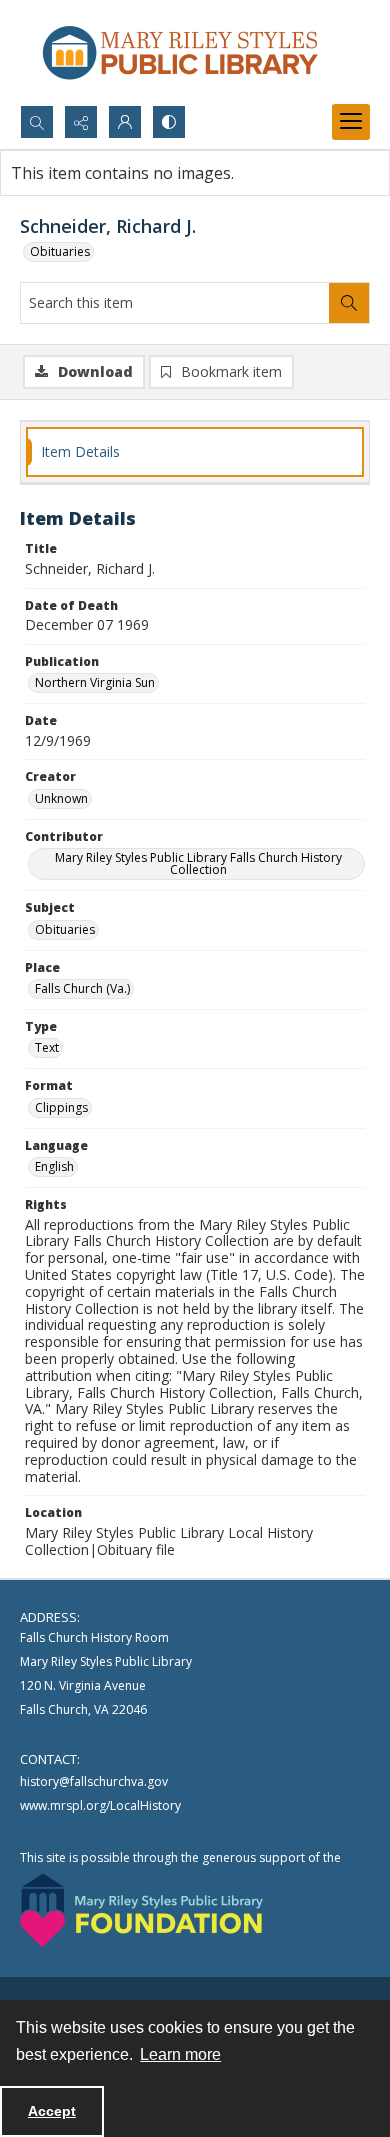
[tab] (195, 452)
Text (47, 1047)
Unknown (61, 798)
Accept (52, 2111)
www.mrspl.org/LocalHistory (100, 1805)
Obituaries (60, 251)
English (54, 1166)
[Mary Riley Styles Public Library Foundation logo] (141, 1910)
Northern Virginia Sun (95, 682)
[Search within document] (349, 303)
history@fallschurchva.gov (94, 1781)
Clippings (61, 1107)
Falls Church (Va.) (82, 988)
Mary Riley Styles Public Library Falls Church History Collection (198, 863)
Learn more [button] (180, 2054)
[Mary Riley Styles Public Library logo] (180, 52)
